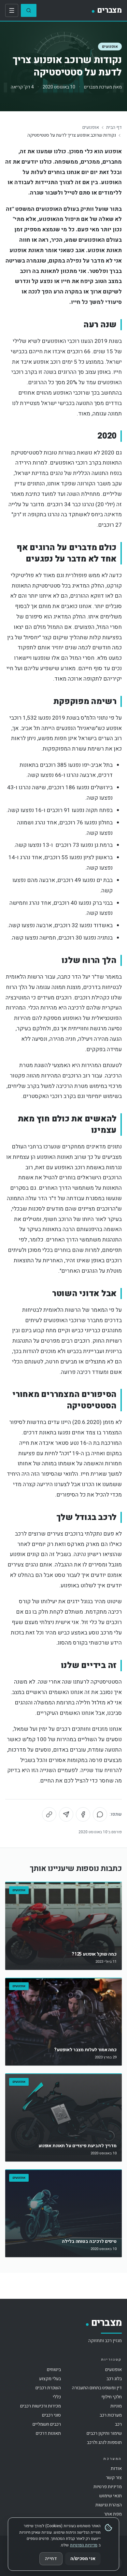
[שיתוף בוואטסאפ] (100, 1814)
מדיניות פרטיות (108, 2487)
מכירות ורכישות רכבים (41, 2406)
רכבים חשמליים (47, 2424)
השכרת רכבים (48, 2388)
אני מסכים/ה (83, 2559)
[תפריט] (12, 10)
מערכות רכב (111, 2415)
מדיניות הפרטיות (84, 2545)
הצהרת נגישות (109, 2505)
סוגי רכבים (51, 2415)
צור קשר (114, 2478)
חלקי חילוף (112, 2397)
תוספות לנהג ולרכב (104, 2442)
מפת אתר (113, 2514)
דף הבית (114, 128)
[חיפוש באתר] (29, 10)
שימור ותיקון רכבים (104, 2433)
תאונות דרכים (48, 2433)
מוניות (116, 2406)
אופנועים (110, 47)
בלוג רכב (114, 2379)
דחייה (51, 2559)
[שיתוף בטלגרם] (66, 1814)
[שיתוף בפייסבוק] (83, 1814)
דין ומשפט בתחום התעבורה (97, 2388)
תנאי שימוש (111, 2496)
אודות (116, 2468)
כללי (57, 2397)
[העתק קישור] (49, 1814)
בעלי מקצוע (50, 2379)
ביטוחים (54, 2370)
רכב (118, 2424)
